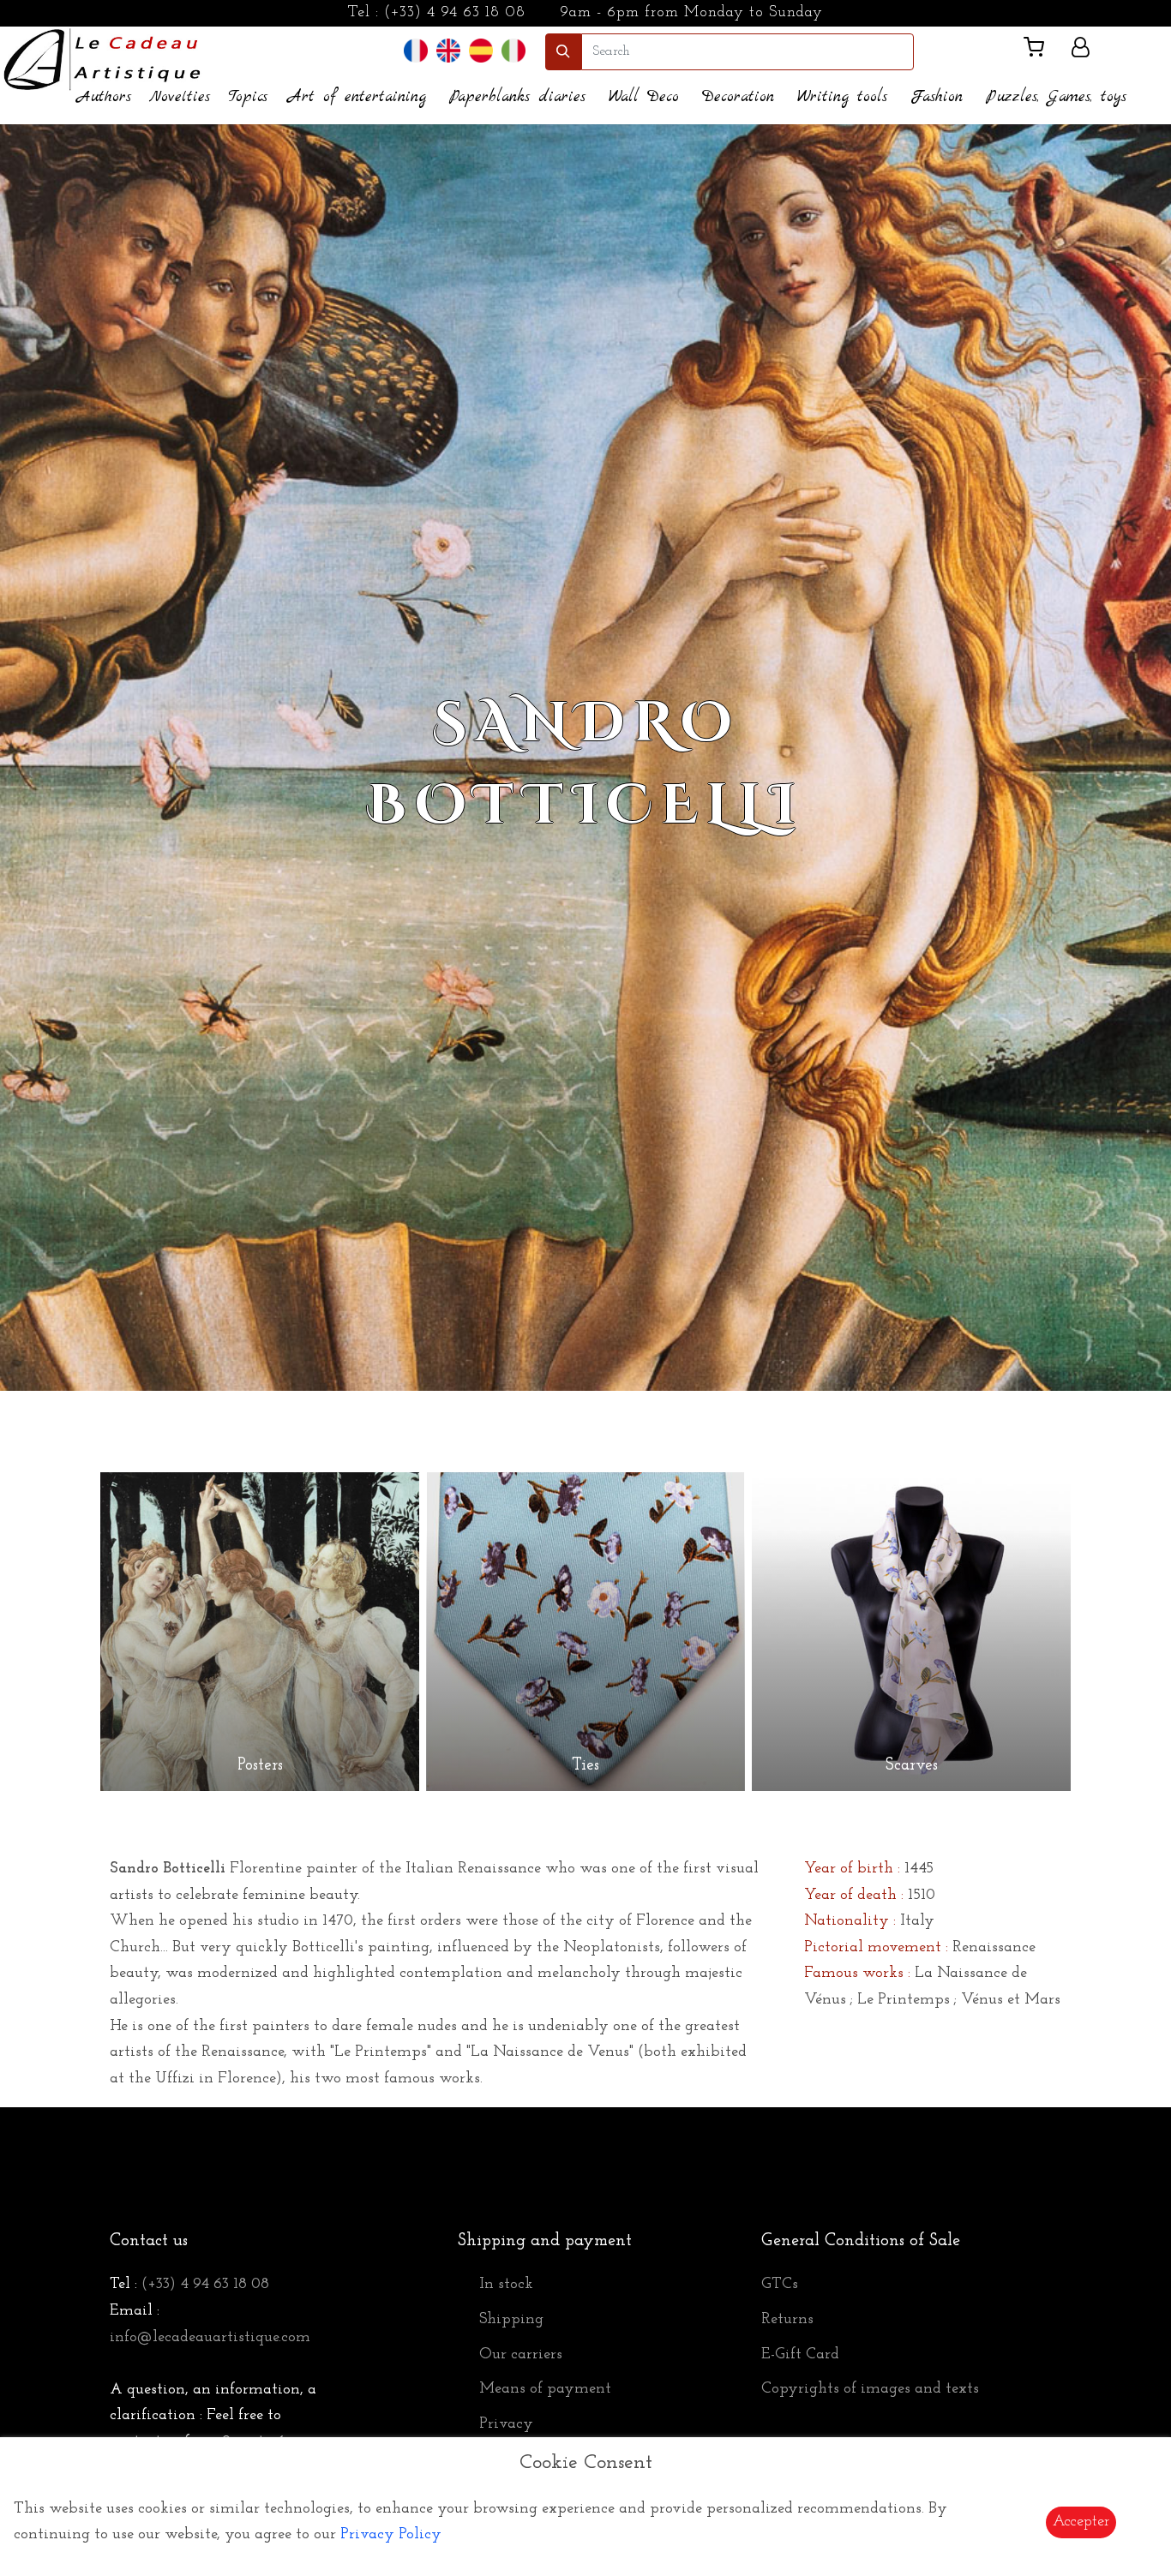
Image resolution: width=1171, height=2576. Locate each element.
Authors (104, 97)
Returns (787, 2320)
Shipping (511, 2320)
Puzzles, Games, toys (1056, 97)
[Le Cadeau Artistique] (102, 57)
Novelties (180, 97)
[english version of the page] (448, 51)
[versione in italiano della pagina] (513, 51)
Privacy (506, 2424)
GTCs (780, 2285)
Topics (248, 97)
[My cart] (1041, 51)
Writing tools (842, 97)
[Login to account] (1081, 51)
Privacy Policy (391, 2535)
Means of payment (545, 2389)
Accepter (1081, 2522)
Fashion (937, 97)
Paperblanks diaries (517, 97)
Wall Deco (644, 97)
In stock (506, 2285)
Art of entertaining (357, 97)
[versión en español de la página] (481, 51)
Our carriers (521, 2355)
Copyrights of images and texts (870, 2389)
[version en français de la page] (416, 51)
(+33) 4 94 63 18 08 (455, 13)
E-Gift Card (800, 2355)
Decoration (738, 97)
